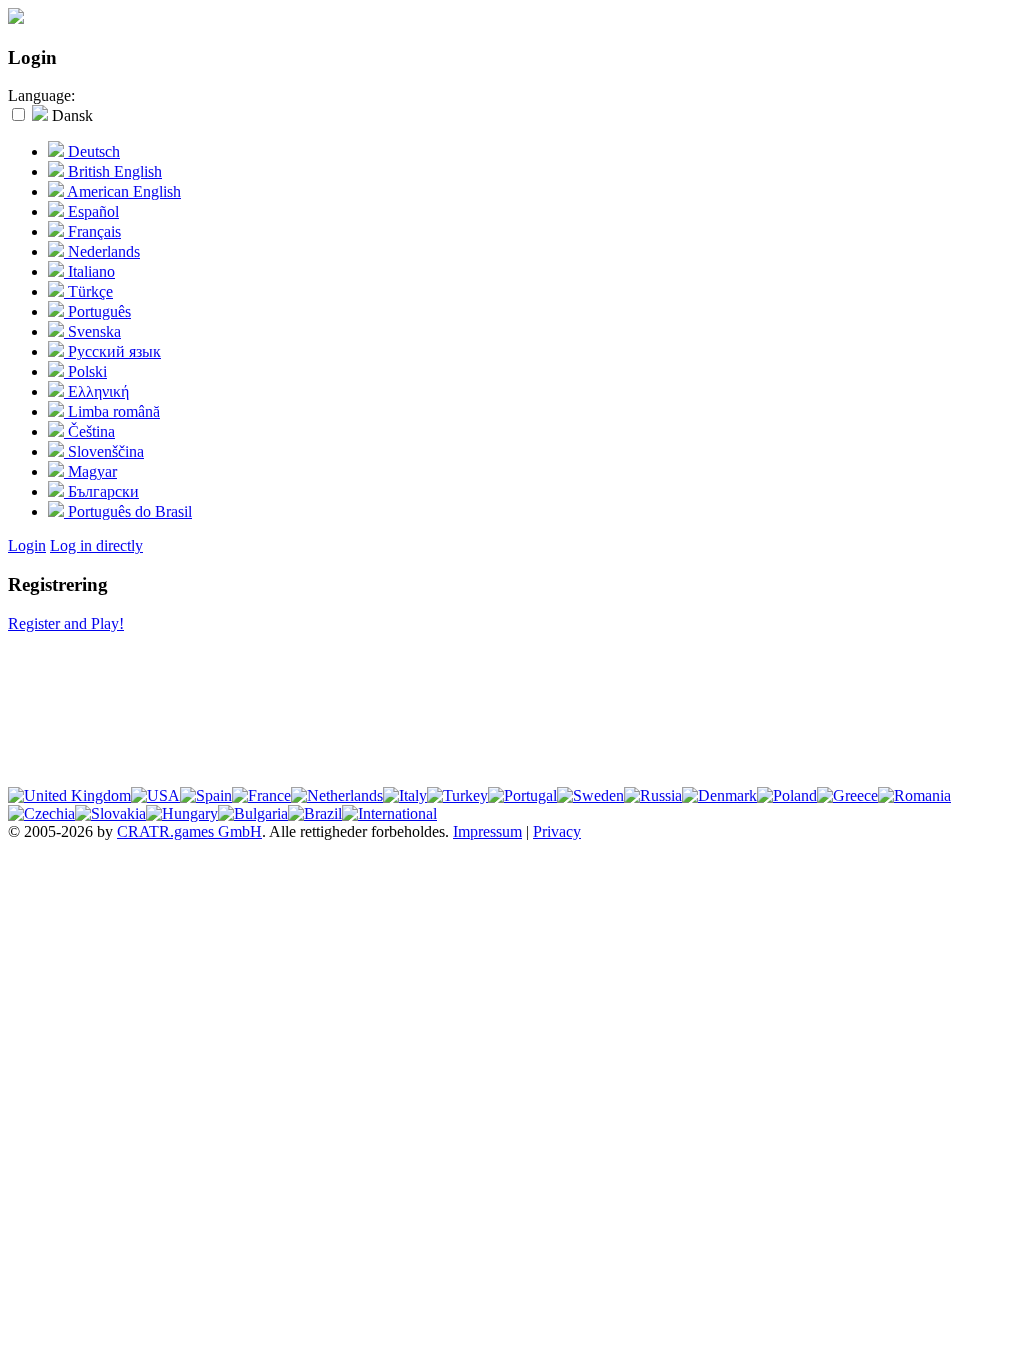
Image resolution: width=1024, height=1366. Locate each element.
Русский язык (112, 351)
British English (113, 171)
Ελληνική (96, 391)
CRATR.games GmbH (189, 831)
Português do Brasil (128, 511)
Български (101, 491)
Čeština (89, 431)
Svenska (92, 331)
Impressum (487, 831)
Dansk (70, 115)
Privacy (557, 831)
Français (92, 231)
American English (122, 191)
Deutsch (92, 151)
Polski (85, 371)
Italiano (89, 271)
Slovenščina (104, 451)
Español (91, 211)
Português (97, 311)
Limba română (112, 411)
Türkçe (88, 291)
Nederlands (102, 251)
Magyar (90, 471)
